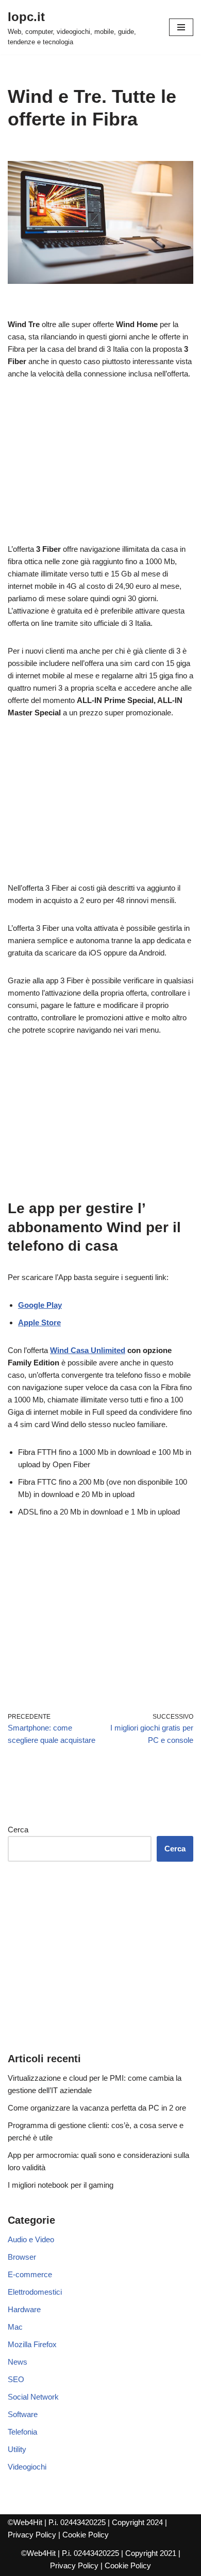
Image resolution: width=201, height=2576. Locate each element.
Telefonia (22, 2432)
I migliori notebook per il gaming (61, 2185)
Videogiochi (27, 2467)
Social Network (33, 2397)
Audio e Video (31, 2239)
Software (23, 2414)
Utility (17, 2449)
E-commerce (30, 2274)
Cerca (18, 1830)
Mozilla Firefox (32, 2344)
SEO (16, 2379)
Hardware (24, 2309)
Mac (15, 2327)
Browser (22, 2257)
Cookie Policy (86, 2535)
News (18, 2362)
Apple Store (39, 1322)
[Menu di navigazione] (181, 27)
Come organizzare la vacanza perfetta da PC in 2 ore (97, 2108)
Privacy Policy (32, 2535)
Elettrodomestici (35, 2292)
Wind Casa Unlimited (88, 1350)
